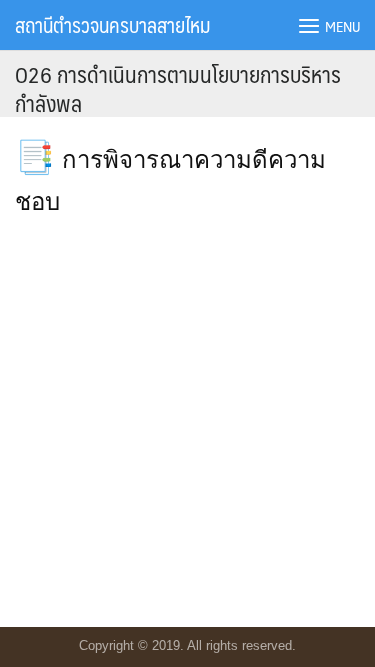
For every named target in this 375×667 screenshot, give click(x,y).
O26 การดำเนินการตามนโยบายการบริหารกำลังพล (178, 88)
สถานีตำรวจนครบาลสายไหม (112, 25)
